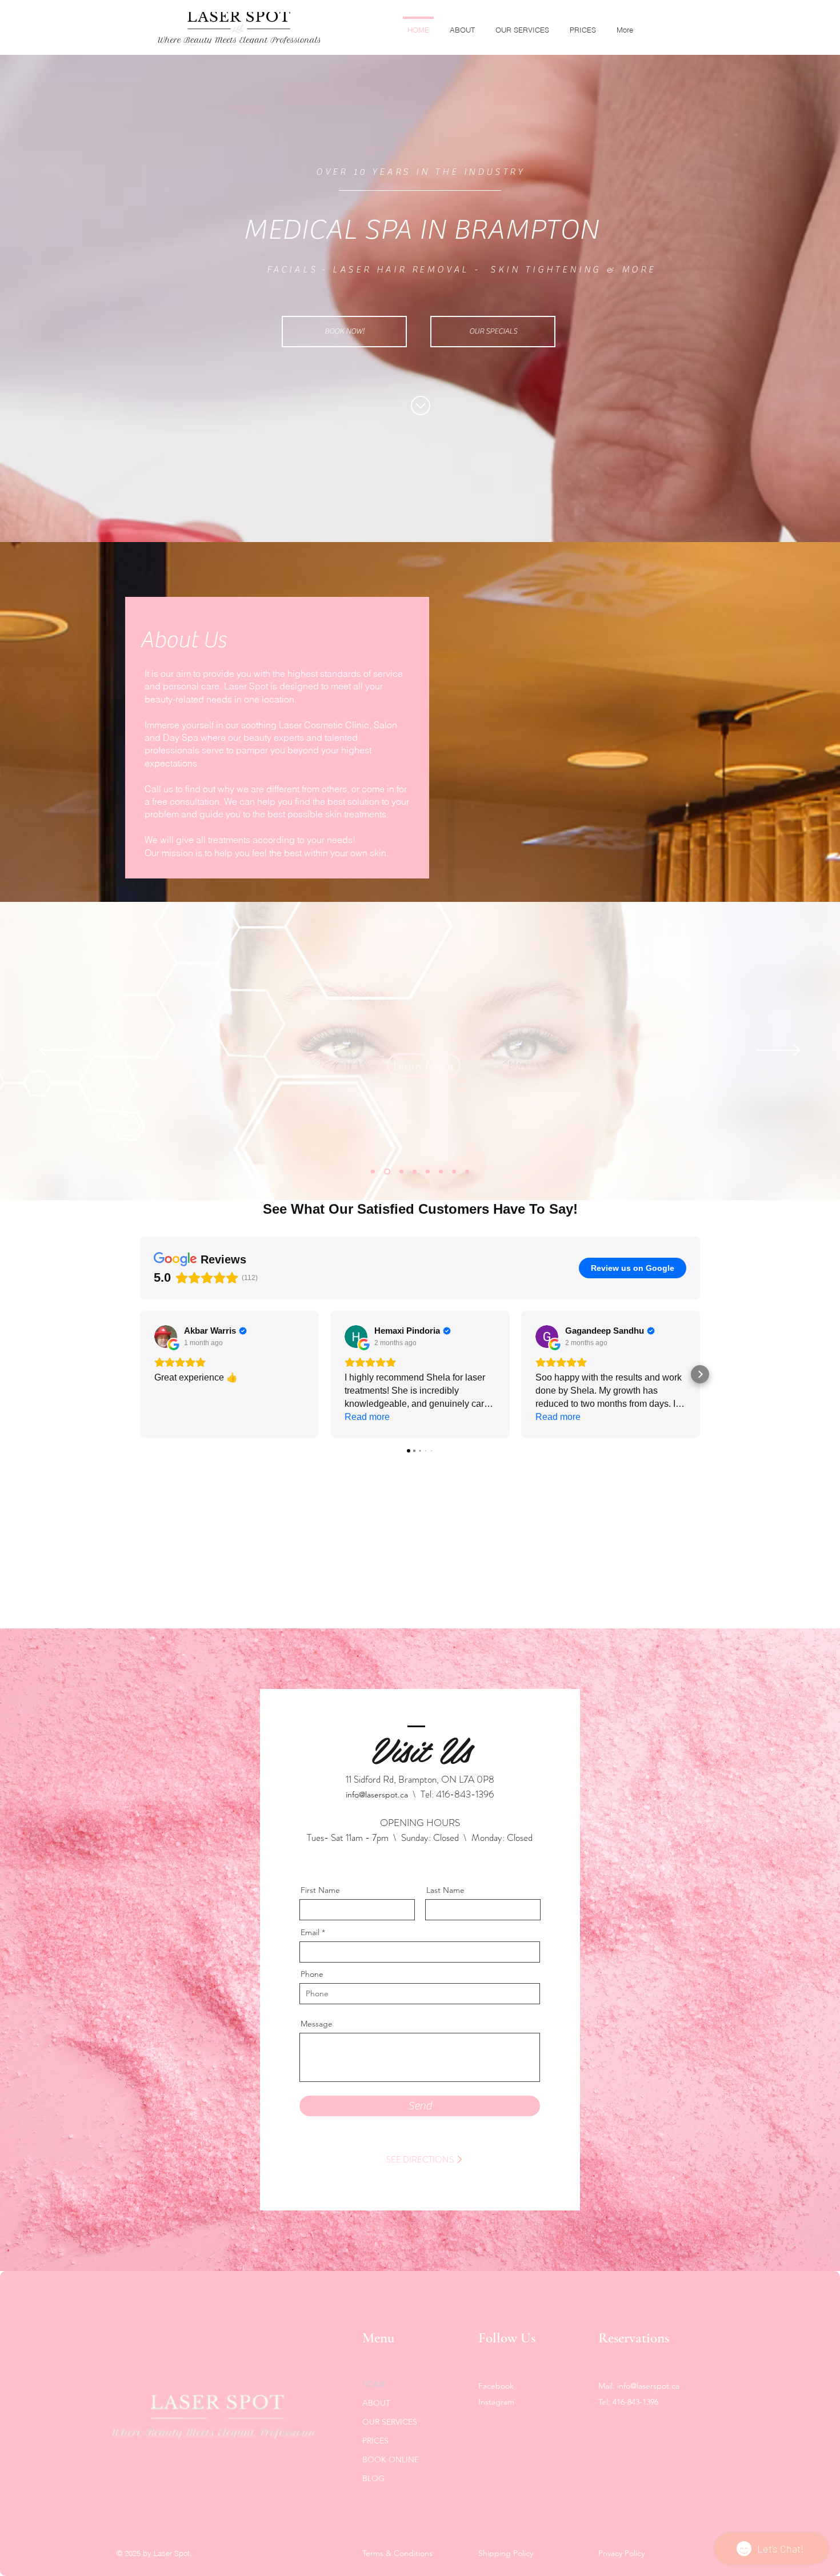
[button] (140, 1374)
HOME (374, 2384)
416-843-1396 (465, 1794)
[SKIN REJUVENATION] (400, 1172)
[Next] (779, 1051)
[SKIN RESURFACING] (454, 1172)
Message (317, 2024)
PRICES (375, 2441)
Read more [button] (367, 1417)
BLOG (373, 2478)
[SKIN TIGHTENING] (428, 1172)
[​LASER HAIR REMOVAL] (373, 1172)
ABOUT (376, 2403)
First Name (320, 1890)
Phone (312, 1974)
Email (310, 1932)
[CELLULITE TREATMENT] (467, 1172)
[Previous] (61, 1051)
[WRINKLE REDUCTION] (441, 1172)
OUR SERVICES (390, 2422)
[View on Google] (166, 1337)
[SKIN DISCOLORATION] (386, 1172)
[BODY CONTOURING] (415, 1172)
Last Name (445, 1890)
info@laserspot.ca (377, 1795)
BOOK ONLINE (391, 2459)
